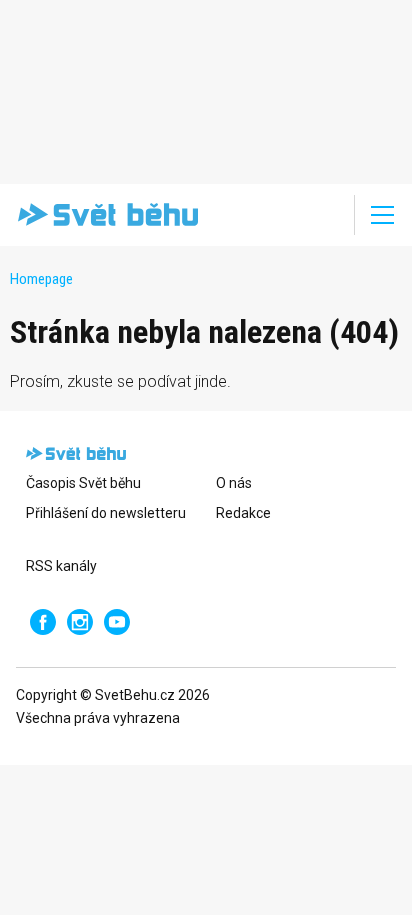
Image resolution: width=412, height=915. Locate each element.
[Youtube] (117, 622)
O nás (234, 483)
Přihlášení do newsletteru (106, 513)
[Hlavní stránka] (104, 215)
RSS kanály (61, 566)
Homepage (41, 279)
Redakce (243, 513)
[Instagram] (80, 622)
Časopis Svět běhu (83, 483)
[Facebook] (43, 622)
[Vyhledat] (326, 215)
